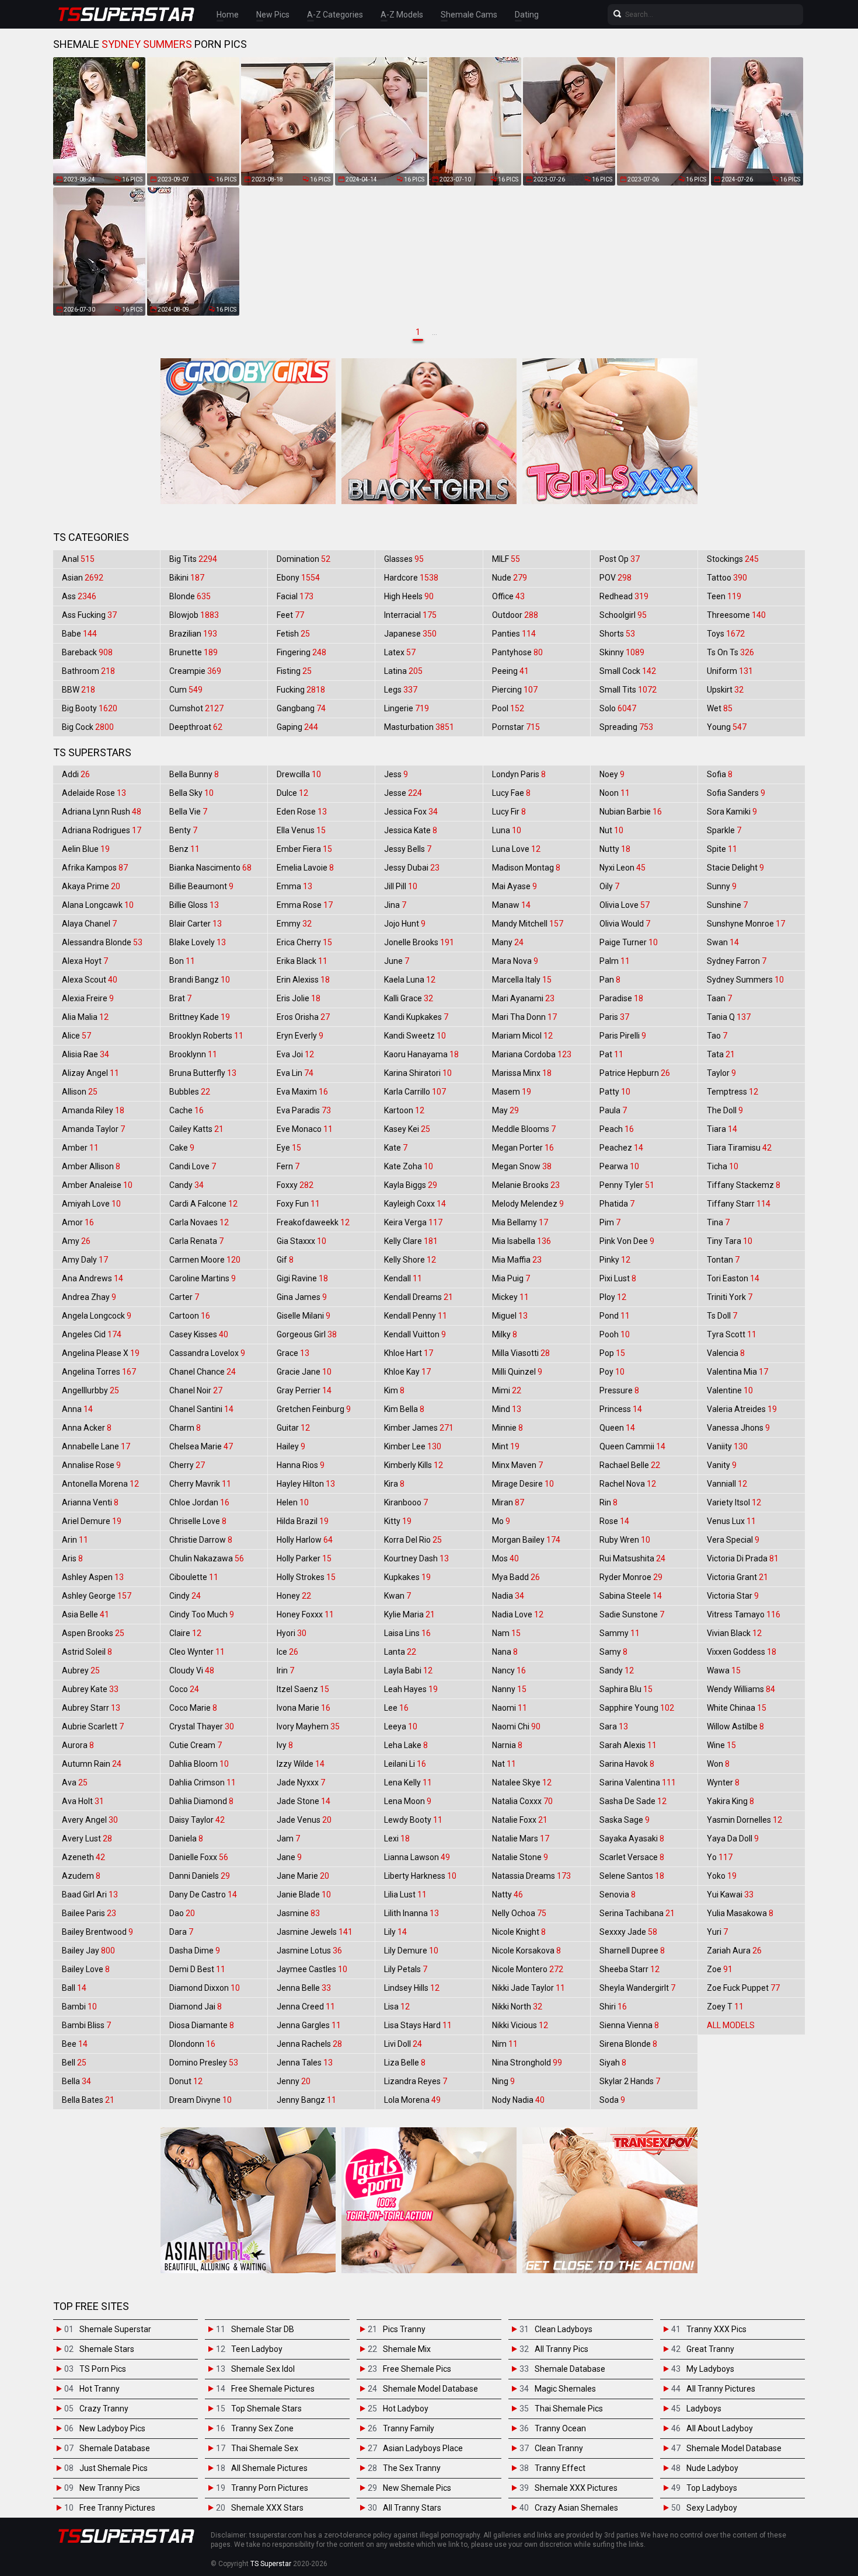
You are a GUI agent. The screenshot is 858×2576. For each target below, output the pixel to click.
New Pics (273, 15)
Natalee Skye (522, 1782)
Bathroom (88, 671)
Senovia (618, 1895)
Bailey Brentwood (97, 1932)
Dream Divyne (200, 2100)
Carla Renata (196, 1241)
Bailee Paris (89, 1913)
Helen (293, 1502)
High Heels (409, 596)
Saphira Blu (626, 1689)
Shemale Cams (469, 15)
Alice (76, 1036)
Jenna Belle (304, 1988)
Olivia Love (625, 905)
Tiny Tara (730, 1241)
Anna (77, 1409)
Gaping (297, 727)
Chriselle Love (198, 1521)
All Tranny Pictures (721, 2389)
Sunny (722, 886)
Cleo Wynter (197, 1652)
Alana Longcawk (98, 905)
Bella (76, 2081)
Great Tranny (710, 2349)
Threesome (736, 615)
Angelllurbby (90, 1390)
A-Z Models (402, 15)
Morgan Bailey (526, 1540)
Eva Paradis (304, 1110)
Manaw (511, 905)
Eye (289, 1148)
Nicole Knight (519, 1932)
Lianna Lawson (417, 1857)
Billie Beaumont (201, 886)
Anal (78, 559)
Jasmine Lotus (309, 1951)
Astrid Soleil (87, 1652)
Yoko (722, 1876)
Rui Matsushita (632, 1558)
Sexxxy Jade (628, 1932)
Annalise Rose (91, 1465)
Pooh (615, 1334)
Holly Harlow (305, 1540)
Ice (287, 1652)
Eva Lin (295, 1073)
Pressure (619, 1390)
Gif (285, 1260)
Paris (614, 1017)
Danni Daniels (200, 1876)
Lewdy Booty (413, 1820)
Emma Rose (305, 905)
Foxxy (295, 1185)
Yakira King (730, 1801)
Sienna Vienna (629, 2025)
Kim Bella (404, 1409)
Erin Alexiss (303, 980)
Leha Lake (406, 1745)
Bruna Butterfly (203, 1073)
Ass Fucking (89, 615)
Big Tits (193, 559)
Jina (395, 905)
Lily (395, 1932)
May (505, 1110)
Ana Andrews (93, 1278)
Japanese (410, 634)
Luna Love (516, 849)
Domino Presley (204, 2063)
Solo (618, 708)
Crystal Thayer (202, 1726)
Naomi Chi (516, 1726)
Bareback (87, 652)
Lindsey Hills (412, 1988)
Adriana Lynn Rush (102, 812)
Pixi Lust (618, 1278)
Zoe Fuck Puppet (743, 1988)
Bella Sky (191, 793)
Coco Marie (193, 1708)
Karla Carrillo (415, 1092)
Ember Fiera (304, 849)
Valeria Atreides (742, 1409)
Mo (501, 1521)
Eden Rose (302, 812)
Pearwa (619, 1166)
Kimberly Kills (414, 1465)
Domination (304, 559)
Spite (722, 849)
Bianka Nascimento (210, 868)
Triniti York (730, 1297)
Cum (186, 690)
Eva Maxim (302, 1092)
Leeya (401, 1726)
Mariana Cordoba (532, 1054)
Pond (615, 1316)
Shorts (617, 634)
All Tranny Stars (412, 2508)
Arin (75, 1540)
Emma (294, 886)
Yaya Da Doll (733, 1838)
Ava (75, 1782)
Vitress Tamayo (744, 1614)
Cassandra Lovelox (207, 1353)
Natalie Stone (520, 1857)
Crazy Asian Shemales (576, 2508)
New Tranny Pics (110, 2488)
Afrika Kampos (95, 868)
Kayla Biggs (411, 1185)
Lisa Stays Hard (418, 2025)
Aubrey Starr (91, 1708)
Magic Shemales (565, 2389)
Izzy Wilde (301, 1764)
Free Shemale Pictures (273, 2389)
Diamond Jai (196, 2007)
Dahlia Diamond (201, 1801)
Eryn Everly (300, 1036)
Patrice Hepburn (635, 1073)
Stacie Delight (735, 868)
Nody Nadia (518, 2100)
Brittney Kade (200, 1017)
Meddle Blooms (524, 1129)
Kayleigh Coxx (415, 1204)
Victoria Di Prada (743, 1558)
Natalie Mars (521, 1838)
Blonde (190, 596)
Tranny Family (409, 2428)
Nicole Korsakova (526, 1951)
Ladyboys (704, 2409)
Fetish (293, 634)
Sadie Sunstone (632, 1614)
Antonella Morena (100, 1484)
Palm (615, 961)
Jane (289, 1857)
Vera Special (733, 1540)
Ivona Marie (304, 1708)
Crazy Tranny (104, 2409)
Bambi (79, 2007)
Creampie (195, 671)
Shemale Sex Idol (263, 2369)
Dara (181, 1932)
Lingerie (407, 708)
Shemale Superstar (115, 2329)
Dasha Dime (195, 1951)
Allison (80, 1092)
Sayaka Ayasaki (632, 1838)
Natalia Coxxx (522, 1801)
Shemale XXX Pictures (576, 2488)
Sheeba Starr (629, 1969)
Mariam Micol (522, 1036)
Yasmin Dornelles (744, 1820)
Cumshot (196, 708)
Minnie (508, 1428)
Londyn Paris (519, 774)
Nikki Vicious (520, 2025)
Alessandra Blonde (102, 942)
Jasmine (298, 1913)
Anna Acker (87, 1428)
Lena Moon (408, 1801)
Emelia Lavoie (305, 868)
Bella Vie (188, 812)
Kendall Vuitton (415, 1334)
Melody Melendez (528, 1204)
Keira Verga (413, 1222)
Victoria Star (733, 1596)
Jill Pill (401, 886)
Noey (612, 774)
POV (615, 578)
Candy (186, 1185)
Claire (185, 1633)
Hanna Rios (301, 1465)
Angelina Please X (101, 1353)
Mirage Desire (523, 1484)
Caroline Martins (203, 1278)
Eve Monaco (305, 1129)
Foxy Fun (298, 1204)
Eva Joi (295, 1054)
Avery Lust (87, 1838)
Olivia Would (625, 924)
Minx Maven (517, 1465)
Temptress (733, 1092)
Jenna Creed (306, 2007)
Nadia (508, 1596)
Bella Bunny (194, 774)
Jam (288, 1838)
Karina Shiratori (418, 1073)
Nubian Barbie (631, 812)
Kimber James (419, 1428)
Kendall (403, 1278)
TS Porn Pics (103, 2369)
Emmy (294, 924)
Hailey (291, 1446)
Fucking (301, 690)
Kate (396, 1148)
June (397, 961)
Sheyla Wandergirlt (637, 1988)
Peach (617, 1129)
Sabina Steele (631, 1596)
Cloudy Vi (192, 1670)
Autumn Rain (92, 1764)
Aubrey (81, 1670)
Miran (508, 1502)
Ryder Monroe (631, 1577)
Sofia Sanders (736, 793)
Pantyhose (517, 652)
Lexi (397, 1838)
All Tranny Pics (561, 2349)
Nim (505, 2044)
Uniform (730, 671)
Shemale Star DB (263, 2329)
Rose (614, 1521)
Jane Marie (303, 1876)
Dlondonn (192, 2044)
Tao (717, 1036)
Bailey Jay (88, 1951)
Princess (621, 1409)
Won (718, 1764)
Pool (508, 708)
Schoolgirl (623, 615)
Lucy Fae (511, 793)
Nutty (615, 849)
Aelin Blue (86, 849)
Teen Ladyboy (257, 2349)
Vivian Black (734, 1633)
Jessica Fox (411, 812)
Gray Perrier (304, 1390)
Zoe (720, 1969)
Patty (615, 1092)
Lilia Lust (405, 1895)
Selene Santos (632, 1876)
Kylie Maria (409, 1614)
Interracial (410, 615)
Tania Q (729, 1017)
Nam (506, 1633)
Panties (514, 634)
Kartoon (404, 1110)
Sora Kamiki (732, 812)
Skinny (622, 652)
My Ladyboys (710, 2369)
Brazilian (193, 634)
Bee (75, 2044)
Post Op (620, 559)
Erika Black (302, 961)
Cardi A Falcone (203, 1204)
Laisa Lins (407, 1633)
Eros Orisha (303, 1017)
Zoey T (725, 2007)
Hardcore (411, 578)
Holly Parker (304, 1558)
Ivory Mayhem (308, 1726)
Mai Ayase (515, 886)
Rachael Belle (630, 1465)
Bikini (187, 578)
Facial (295, 596)
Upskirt (725, 690)
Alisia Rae (86, 1054)
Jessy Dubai (412, 868)
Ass (79, 596)
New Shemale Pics (417, 2488)
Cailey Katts (196, 1129)
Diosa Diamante (202, 2025)
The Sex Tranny (412, 2468)
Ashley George (97, 1596)
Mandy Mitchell (528, 924)
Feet (290, 615)
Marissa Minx (522, 1073)
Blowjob (194, 615)
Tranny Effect (560, 2468)
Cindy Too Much (202, 1614)
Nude (510, 578)
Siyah (613, 2063)
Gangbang (301, 708)
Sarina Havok (627, 1764)
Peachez (621, 1148)
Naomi (510, 1708)
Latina (403, 671)
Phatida (617, 1204)
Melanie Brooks (526, 1185)
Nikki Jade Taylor (529, 1988)
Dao (182, 1913)
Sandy (617, 1670)
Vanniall (727, 1484)
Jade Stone (304, 1801)
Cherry (187, 1465)
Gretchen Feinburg (314, 1409)
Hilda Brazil (303, 1521)
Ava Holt (83, 1801)
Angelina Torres (99, 1372)
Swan (723, 942)
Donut (186, 2081)
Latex (400, 652)
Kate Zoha (409, 1166)
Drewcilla (299, 774)
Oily (609, 886)
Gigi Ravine (302, 1278)
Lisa (397, 2007)
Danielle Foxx (199, 1857)
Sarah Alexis (628, 1745)
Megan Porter (523, 1148)
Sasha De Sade (633, 1801)
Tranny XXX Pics (716, 2329)
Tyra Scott (732, 1334)
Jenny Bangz (306, 2100)
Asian (83, 578)
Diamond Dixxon (205, 1988)
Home (228, 15)
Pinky (615, 1260)
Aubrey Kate (90, 1689)
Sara (614, 1726)
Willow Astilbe (735, 1726)
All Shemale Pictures (269, 2468)
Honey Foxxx (305, 1614)
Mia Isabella (522, 1241)
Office (508, 596)
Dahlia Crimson (203, 1782)
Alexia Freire (88, 998)
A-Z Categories (335, 15)
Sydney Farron (737, 961)
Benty (183, 830)
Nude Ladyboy (712, 2468)
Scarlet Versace (632, 1857)
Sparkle (724, 830)
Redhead (624, 596)
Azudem (81, 1876)
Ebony (298, 578)
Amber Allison (91, 1166)
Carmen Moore (205, 1260)
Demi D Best (197, 1969)
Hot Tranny (100, 2389)
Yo (720, 1857)
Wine (721, 1745)
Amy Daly (85, 1260)
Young (727, 727)
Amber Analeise (97, 1185)
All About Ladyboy (720, 2428)
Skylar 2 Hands (630, 2081)
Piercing (515, 690)
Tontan (723, 1260)
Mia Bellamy (520, 1222)
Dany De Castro (203, 1895)
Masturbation (419, 727)
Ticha (723, 1166)
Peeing (510, 671)
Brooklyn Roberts (206, 1036)
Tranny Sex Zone (262, 2428)
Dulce (292, 793)
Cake (182, 1148)
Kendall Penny (416, 1316)
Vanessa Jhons (738, 1428)
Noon (615, 793)
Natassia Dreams (531, 1876)
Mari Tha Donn (524, 1017)
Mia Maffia (517, 1260)
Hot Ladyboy (406, 2409)
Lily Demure (411, 1951)
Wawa (724, 1670)
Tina (718, 1222)
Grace (293, 1353)
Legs (401, 690)
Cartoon (190, 1316)
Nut (611, 830)
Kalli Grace (409, 998)
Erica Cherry (304, 942)
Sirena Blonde (628, 2044)
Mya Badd (516, 1577)
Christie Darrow (201, 1540)
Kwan (397, 1596)
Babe (79, 634)
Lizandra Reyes (416, 2081)
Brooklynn (193, 1054)
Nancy (509, 1670)
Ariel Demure (92, 1521)
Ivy (285, 1745)
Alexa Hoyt (85, 961)
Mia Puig (511, 1278)
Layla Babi (408, 1670)
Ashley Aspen (93, 1577)
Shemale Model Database (430, 2389)
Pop (612, 1353)
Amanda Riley (93, 1110)
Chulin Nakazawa (207, 1558)
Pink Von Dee (627, 1241)
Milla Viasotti (521, 1353)
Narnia (507, 1745)
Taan (719, 998)
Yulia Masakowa (740, 1913)
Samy (613, 1652)
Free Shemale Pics (417, 2369)
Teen (724, 596)
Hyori (292, 1633)
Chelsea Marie (201, 1446)
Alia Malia (85, 1017)
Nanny (509, 1689)
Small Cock (628, 671)
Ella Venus (301, 830)
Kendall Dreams (418, 1297)
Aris (72, 1558)
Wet (720, 708)
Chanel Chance (203, 1372)
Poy (612, 1372)
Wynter (723, 1782)
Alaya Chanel (89, 924)
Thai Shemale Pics (569, 2409)
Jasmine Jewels (315, 1932)
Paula (613, 1110)
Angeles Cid (92, 1334)
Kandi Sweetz (415, 1036)
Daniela (186, 1838)
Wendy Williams (741, 1689)
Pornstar (516, 727)
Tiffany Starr (739, 1204)
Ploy (613, 1297)
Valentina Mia (737, 1372)
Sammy (620, 1633)
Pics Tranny (404, 2329)
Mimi (507, 1390)
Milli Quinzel (517, 1372)
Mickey (510, 1297)
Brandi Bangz (200, 980)
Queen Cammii (632, 1446)
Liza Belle (405, 2063)
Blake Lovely (198, 942)
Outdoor (515, 615)
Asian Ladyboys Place (423, 2448)
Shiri (613, 2007)
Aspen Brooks (93, 1633)
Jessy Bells (408, 849)
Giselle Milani (304, 1316)
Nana (505, 1652)
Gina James (302, 1297)
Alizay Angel (90, 1073)
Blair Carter (196, 924)
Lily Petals (406, 1969)
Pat (611, 1054)
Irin (285, 1670)
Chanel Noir (196, 1390)
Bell (74, 2063)
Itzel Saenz (303, 1689)
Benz (184, 849)
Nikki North (517, 2007)
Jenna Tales (305, 2063)
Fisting (294, 671)
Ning (503, 2081)
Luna (507, 830)
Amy (76, 1241)
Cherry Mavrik (200, 1484)
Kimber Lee (413, 1446)
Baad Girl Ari (90, 1895)
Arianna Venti (90, 1502)
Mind (507, 1409)
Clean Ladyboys (564, 2329)
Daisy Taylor (197, 1820)
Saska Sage (625, 1820)
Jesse (403, 793)
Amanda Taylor (93, 1129)
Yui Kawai (730, 1895)
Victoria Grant (737, 1577)
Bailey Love (86, 1969)
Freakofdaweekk (313, 1222)
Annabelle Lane (96, 1446)
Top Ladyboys (712, 2488)
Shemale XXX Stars (267, 2508)
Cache (186, 1110)
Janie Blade (304, 1895)
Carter (184, 1297)
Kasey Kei (407, 1129)
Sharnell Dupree (632, 1951)
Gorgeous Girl (307, 1334)
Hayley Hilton (306, 1484)
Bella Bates (88, 2100)
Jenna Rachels (309, 2044)
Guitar (293, 1428)
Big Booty (90, 708)
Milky (505, 1334)
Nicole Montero (528, 1969)
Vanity (722, 1465)
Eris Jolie (299, 998)
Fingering (301, 652)
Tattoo (727, 578)
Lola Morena (412, 2100)
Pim (610, 1222)
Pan (610, 980)
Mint (506, 1446)
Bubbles (190, 1092)
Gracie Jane (304, 1372)
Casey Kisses (199, 1334)
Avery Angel (90, 1820)
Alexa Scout (90, 980)
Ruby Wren (625, 1540)
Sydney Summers (745, 980)
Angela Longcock (97, 1316)
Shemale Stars (107, 2349)
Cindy (185, 1596)
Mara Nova (515, 961)
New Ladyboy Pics (112, 2428)
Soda (612, 2100)
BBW (79, 690)
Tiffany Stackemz (744, 1185)
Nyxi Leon (622, 868)
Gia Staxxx (301, 1241)
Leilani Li (405, 1764)
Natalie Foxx (520, 1820)
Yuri (717, 1932)
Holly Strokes (306, 1577)
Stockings (733, 559)
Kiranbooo (406, 1502)
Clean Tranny (559, 2448)
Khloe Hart (409, 1353)
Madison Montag (526, 868)
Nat (504, 1764)
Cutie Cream (196, 1745)
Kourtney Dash (416, 1558)
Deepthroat (196, 727)
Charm (185, 1428)
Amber (80, 1148)
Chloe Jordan (199, 1502)
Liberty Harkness (420, 1876)
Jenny (294, 2081)
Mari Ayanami (523, 998)
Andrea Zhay (89, 1297)
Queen (617, 1428)
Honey (294, 1596)
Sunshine (727, 905)
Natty (508, 1895)
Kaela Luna (410, 980)
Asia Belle (86, 1614)
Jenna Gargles (309, 2025)
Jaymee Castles (312, 1969)
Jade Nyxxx (301, 1782)
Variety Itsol (734, 1502)
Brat (180, 998)
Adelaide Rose (94, 793)
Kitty (398, 1521)
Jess (396, 774)
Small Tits (628, 690)
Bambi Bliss (86, 2025)
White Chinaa (737, 1708)
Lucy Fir (509, 812)
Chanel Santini (201, 1409)
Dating (527, 15)
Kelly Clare (411, 1241)
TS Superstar (271, 2564)
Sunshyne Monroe (746, 924)
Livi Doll (403, 2044)
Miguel (510, 1316)
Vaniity (727, 1446)
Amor (78, 1222)
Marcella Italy (522, 980)
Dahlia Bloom (199, 1764)
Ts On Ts (730, 652)
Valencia (726, 1353)
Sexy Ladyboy (712, 2508)
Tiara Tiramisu (739, 1148)
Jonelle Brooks (419, 942)
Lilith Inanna (411, 1913)
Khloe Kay (407, 1372)
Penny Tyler (627, 1185)
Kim (394, 1390)
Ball (74, 1988)
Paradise (621, 998)
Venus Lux (731, 1521)
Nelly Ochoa (519, 1913)
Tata (721, 1054)
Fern (288, 1166)
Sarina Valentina (638, 1782)
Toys (726, 634)
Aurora (78, 1745)
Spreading (626, 727)
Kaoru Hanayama (421, 1054)
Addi (76, 774)
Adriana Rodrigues (102, 830)
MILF (506, 559)
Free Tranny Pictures (117, 2508)
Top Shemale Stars (266, 2409)
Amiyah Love (91, 1204)
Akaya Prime (91, 886)
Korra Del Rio (413, 1540)
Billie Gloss (194, 905)
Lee (396, 1708)
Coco (184, 1689)
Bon (182, 961)
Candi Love (193, 1166)
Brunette (193, 652)
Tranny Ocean (560, 2428)
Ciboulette (194, 1577)
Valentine (730, 1390)
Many (508, 942)
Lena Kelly (408, 1782)
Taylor (721, 1073)
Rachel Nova (628, 1484)
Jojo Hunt (405, 924)
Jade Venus (304, 1820)
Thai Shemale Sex (265, 2448)
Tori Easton (733, 1278)
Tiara (722, 1129)
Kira (394, 1484)
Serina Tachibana (637, 1913)
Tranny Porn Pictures (270, 2488)
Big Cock (88, 727)
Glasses (404, 559)
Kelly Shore (410, 1260)
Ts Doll (722, 1316)
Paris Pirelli (623, 1036)
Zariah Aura (734, 1951)
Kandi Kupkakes (416, 1017)
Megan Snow (522, 1166)
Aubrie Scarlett (93, 1726)
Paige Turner (629, 942)
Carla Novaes (199, 1222)
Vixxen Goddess (742, 1652)
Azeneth (83, 1857)
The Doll (725, 1110)
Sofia (720, 774)
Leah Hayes (411, 1689)
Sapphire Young (637, 1708)
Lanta (400, 1652)
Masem (512, 1092)
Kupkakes (407, 1577)
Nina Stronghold (527, 2063)
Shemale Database (115, 2448)
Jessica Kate (411, 830)
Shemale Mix (407, 2349)
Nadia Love (518, 1614)
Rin (608, 1502)
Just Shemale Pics (114, 2468)
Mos (505, 1558)
